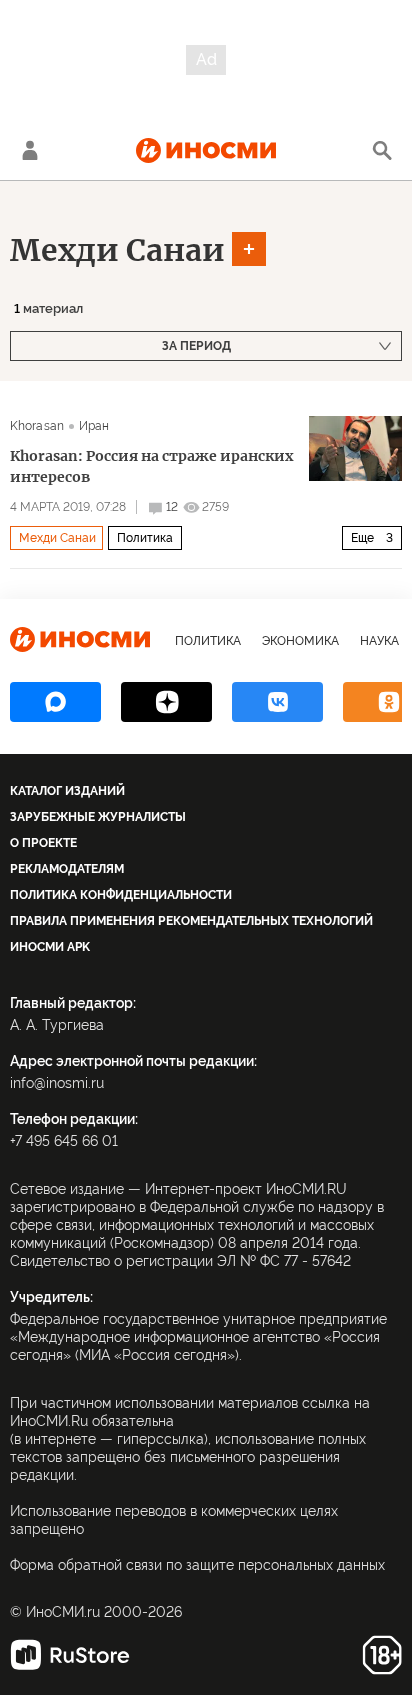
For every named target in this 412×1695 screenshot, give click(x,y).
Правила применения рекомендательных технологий (191, 921)
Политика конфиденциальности (121, 895)
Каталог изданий (67, 791)
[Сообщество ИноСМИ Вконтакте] (277, 702)
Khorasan (37, 426)
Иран (94, 426)
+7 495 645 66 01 (64, 1141)
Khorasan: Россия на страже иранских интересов (151, 466)
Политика (145, 538)
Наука (379, 641)
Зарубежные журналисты (98, 817)
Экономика (300, 641)
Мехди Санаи (117, 250)
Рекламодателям (67, 869)
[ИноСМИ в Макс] (55, 702)
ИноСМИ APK (50, 947)
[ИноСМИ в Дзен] (166, 702)
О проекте (43, 843)
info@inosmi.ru (57, 1083)
